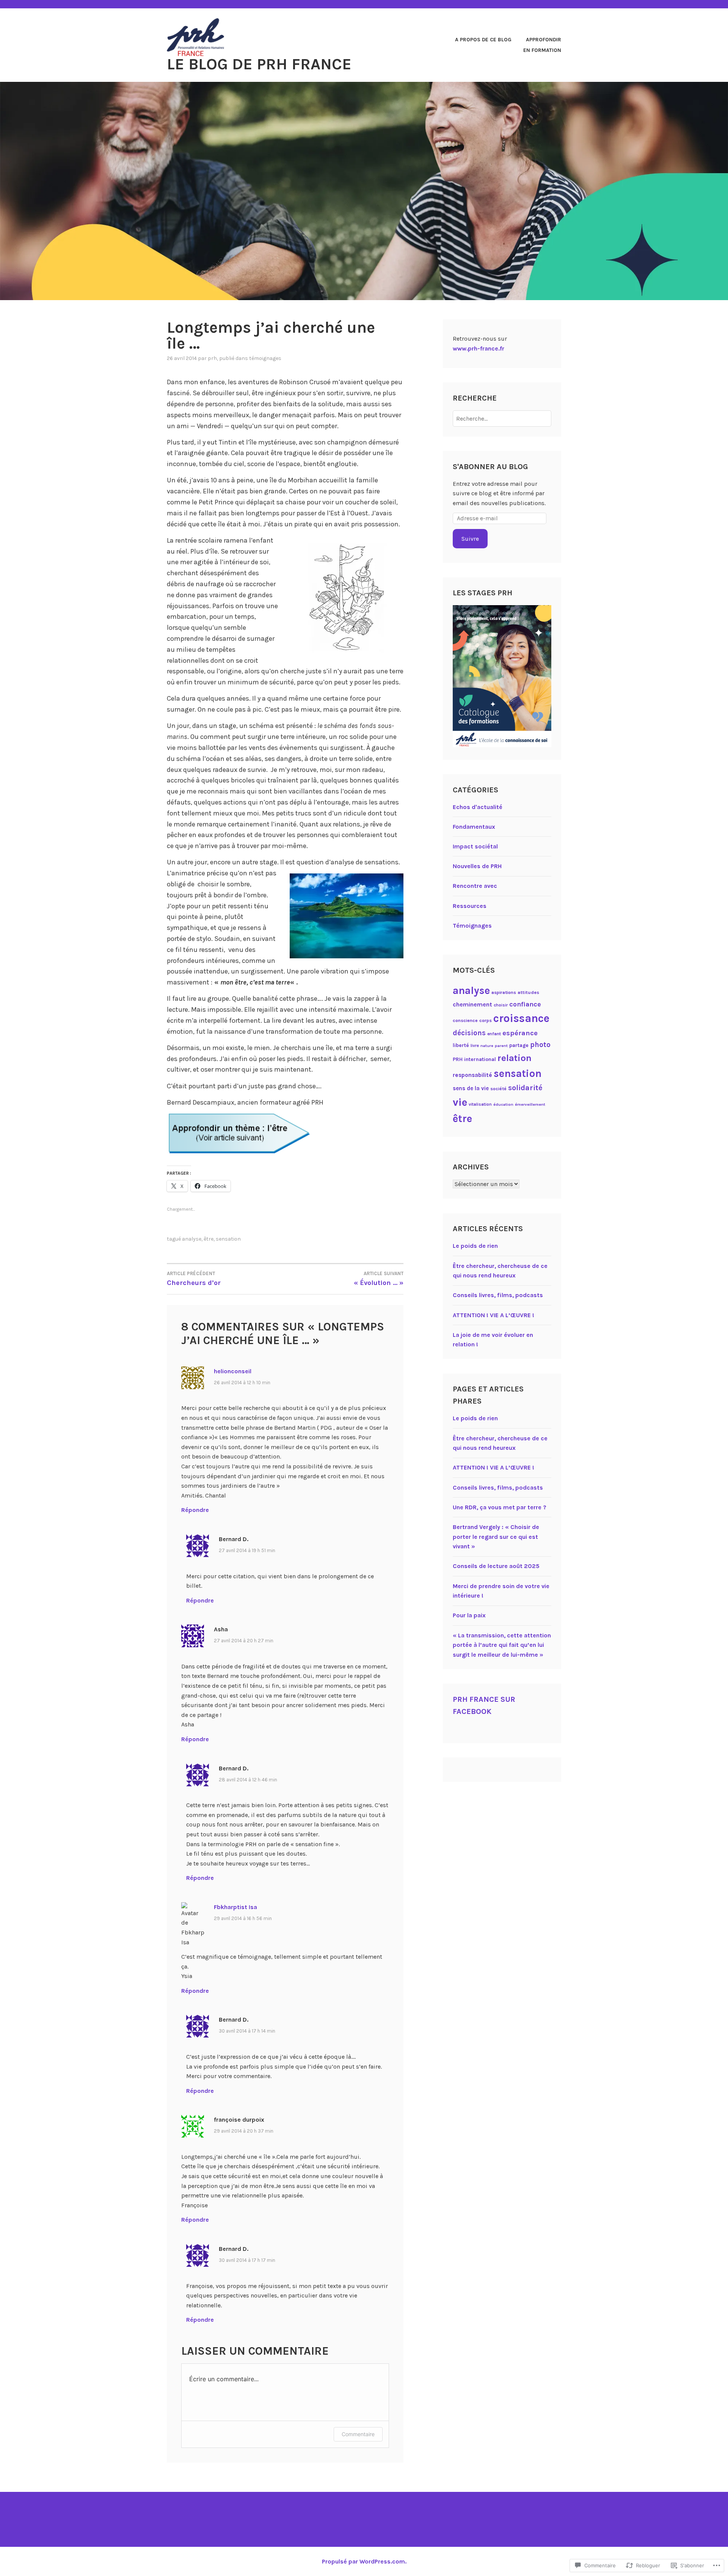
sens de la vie (471, 1088)
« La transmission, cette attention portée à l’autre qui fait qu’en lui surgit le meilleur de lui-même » (502, 1645)
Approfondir (544, 40)
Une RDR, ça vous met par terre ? (500, 1507)
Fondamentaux (474, 827)
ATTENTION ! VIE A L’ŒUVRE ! (493, 1315)
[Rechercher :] (502, 419)
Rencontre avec (475, 886)
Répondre (195, 1510)
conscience (465, 1020)
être (209, 1239)
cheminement (472, 1004)
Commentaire (358, 2434)
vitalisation (480, 1104)
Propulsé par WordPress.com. (364, 2561)
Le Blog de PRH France (259, 64)
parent (501, 1046)
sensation (228, 1239)
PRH (212, 358)
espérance (520, 1033)
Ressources (470, 906)
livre (475, 1046)
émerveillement (530, 1104)
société (498, 1089)
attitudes (528, 992)
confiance (525, 1004)
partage (519, 1045)
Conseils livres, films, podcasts (498, 1295)
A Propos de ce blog (483, 40)
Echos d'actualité (478, 807)
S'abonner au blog (490, 467)
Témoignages (265, 358)
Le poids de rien (475, 1246)
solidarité (525, 1088)
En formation (542, 50)
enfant (494, 1034)
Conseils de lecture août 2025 (496, 1566)
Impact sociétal (475, 846)
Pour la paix (469, 1615)
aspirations (504, 992)
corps (486, 1020)
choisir (501, 1005)
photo (540, 1045)
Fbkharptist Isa (235, 1907)
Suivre (470, 539)
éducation (503, 1104)
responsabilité (472, 1075)
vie (460, 1102)
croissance (521, 1018)
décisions (469, 1033)
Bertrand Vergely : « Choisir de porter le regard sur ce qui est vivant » (496, 1537)
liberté (461, 1045)
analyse (192, 1239)
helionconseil (233, 1371)
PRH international (474, 1059)
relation (515, 1058)
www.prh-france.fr (479, 348)
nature (487, 1046)
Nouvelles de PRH (477, 866)
